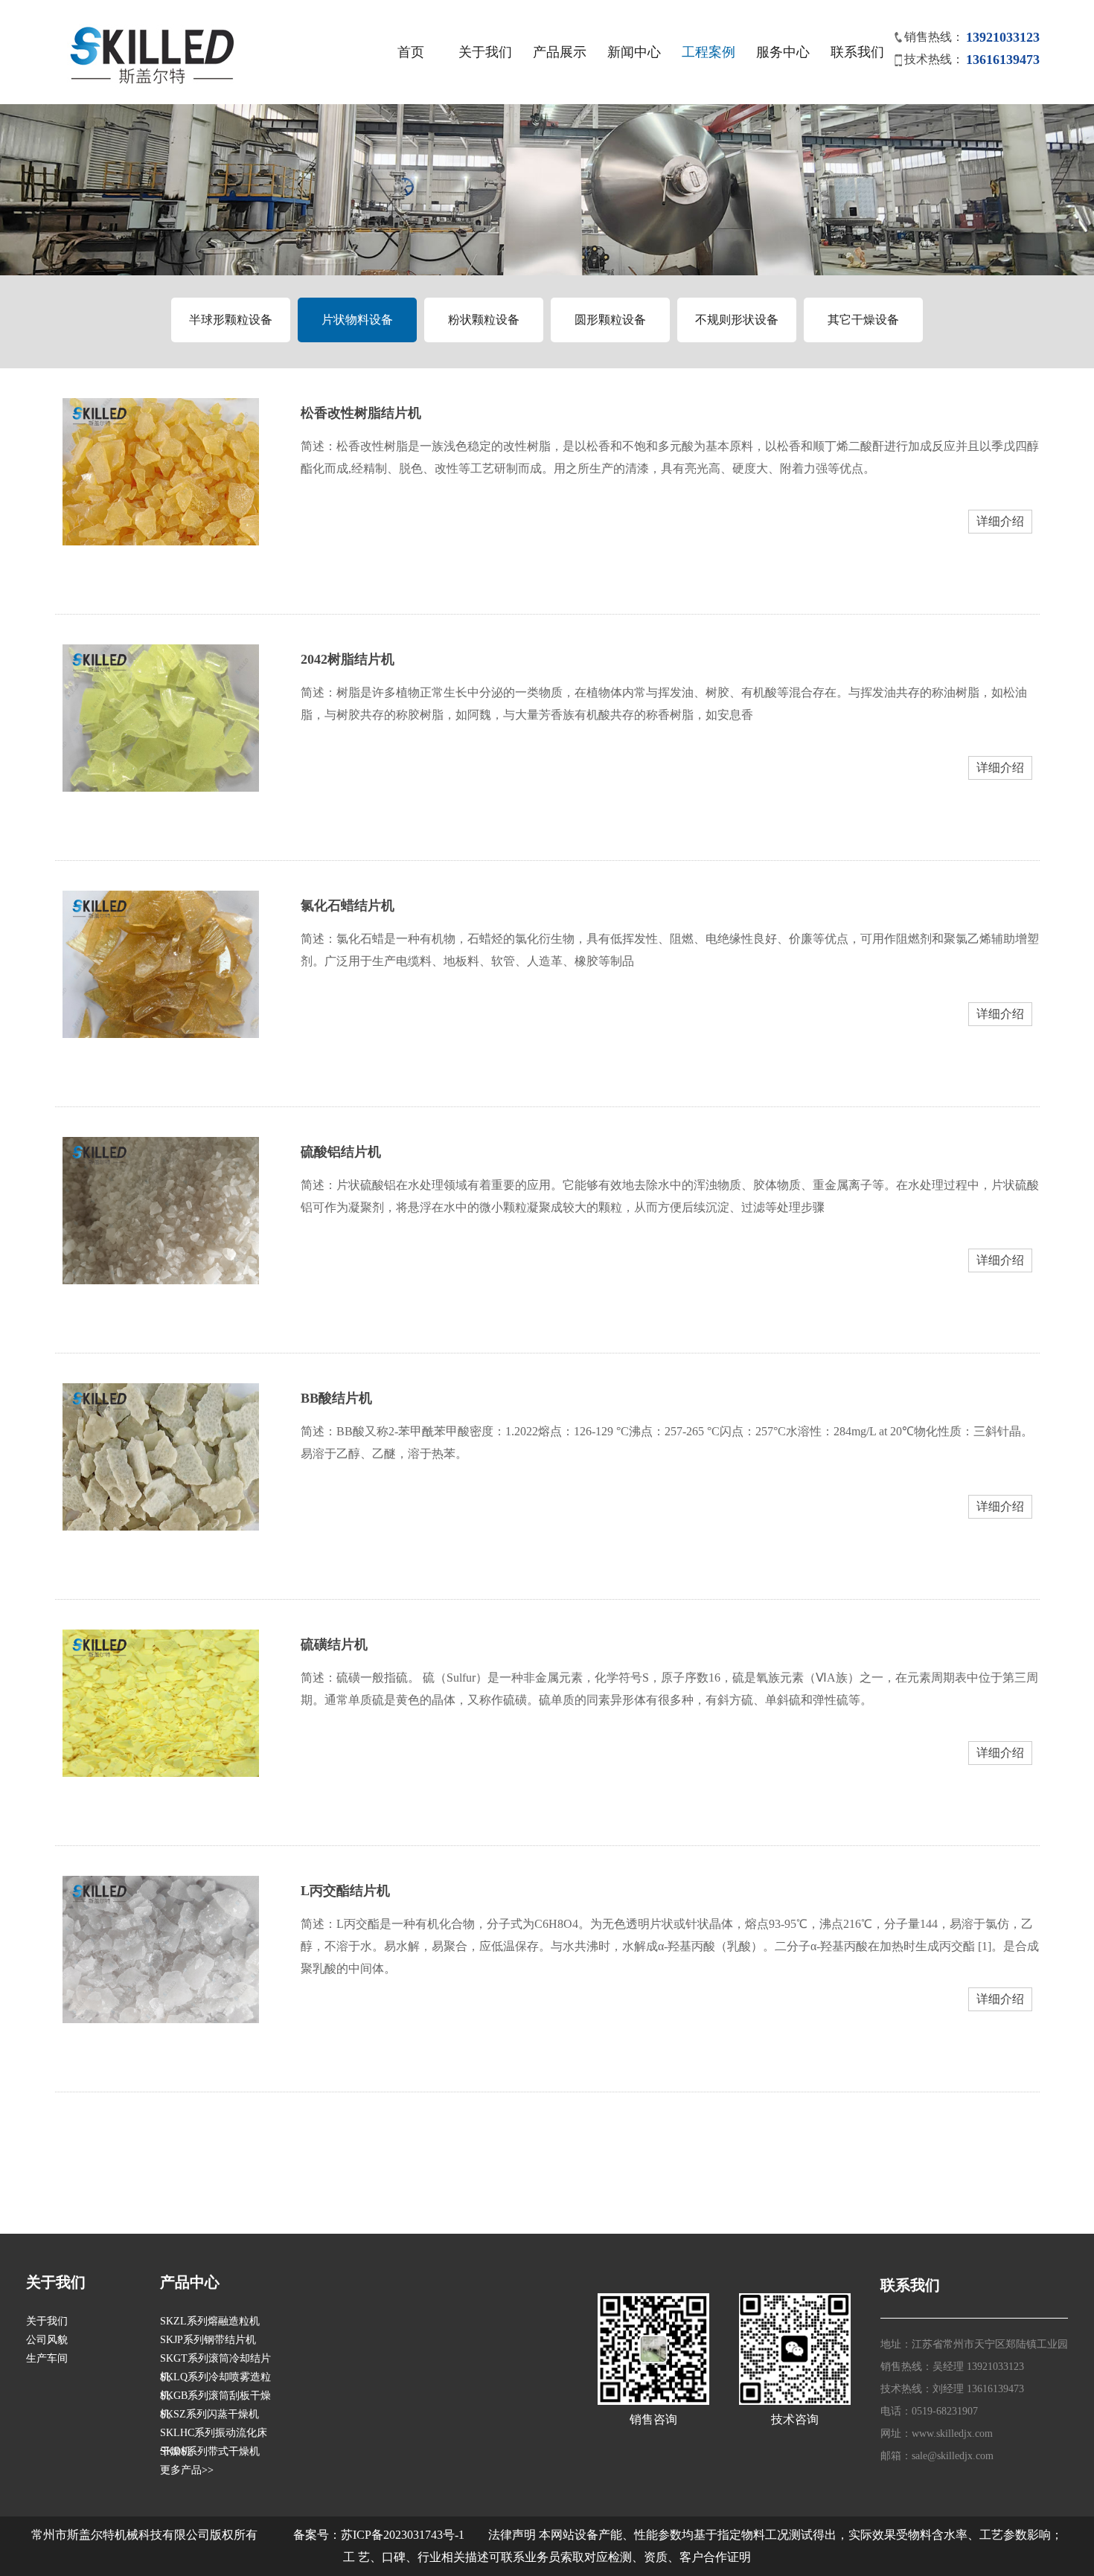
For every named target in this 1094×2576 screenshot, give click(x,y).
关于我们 (485, 52)
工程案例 (708, 52)
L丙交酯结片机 (345, 1891)
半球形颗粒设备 (231, 320)
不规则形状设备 (737, 320)
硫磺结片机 (334, 1644)
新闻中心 (634, 52)
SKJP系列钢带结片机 (208, 2340)
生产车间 (47, 2358)
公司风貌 (47, 2340)
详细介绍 (1000, 521)
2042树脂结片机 (348, 659)
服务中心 (783, 52)
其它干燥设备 (863, 320)
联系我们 (857, 52)
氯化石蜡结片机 (348, 906)
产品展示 (560, 52)
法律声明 (512, 2535)
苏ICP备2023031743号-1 (403, 2535)
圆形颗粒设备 (610, 320)
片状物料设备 (357, 320)
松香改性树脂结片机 (361, 413)
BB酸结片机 (336, 1398)
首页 (411, 52)
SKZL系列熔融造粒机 (210, 2321)
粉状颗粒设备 (484, 320)
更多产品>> (187, 2470)
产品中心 (190, 2282)
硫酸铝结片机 (341, 1152)
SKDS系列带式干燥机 (210, 2451)
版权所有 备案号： (275, 2535)
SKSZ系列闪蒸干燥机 (209, 2414)
